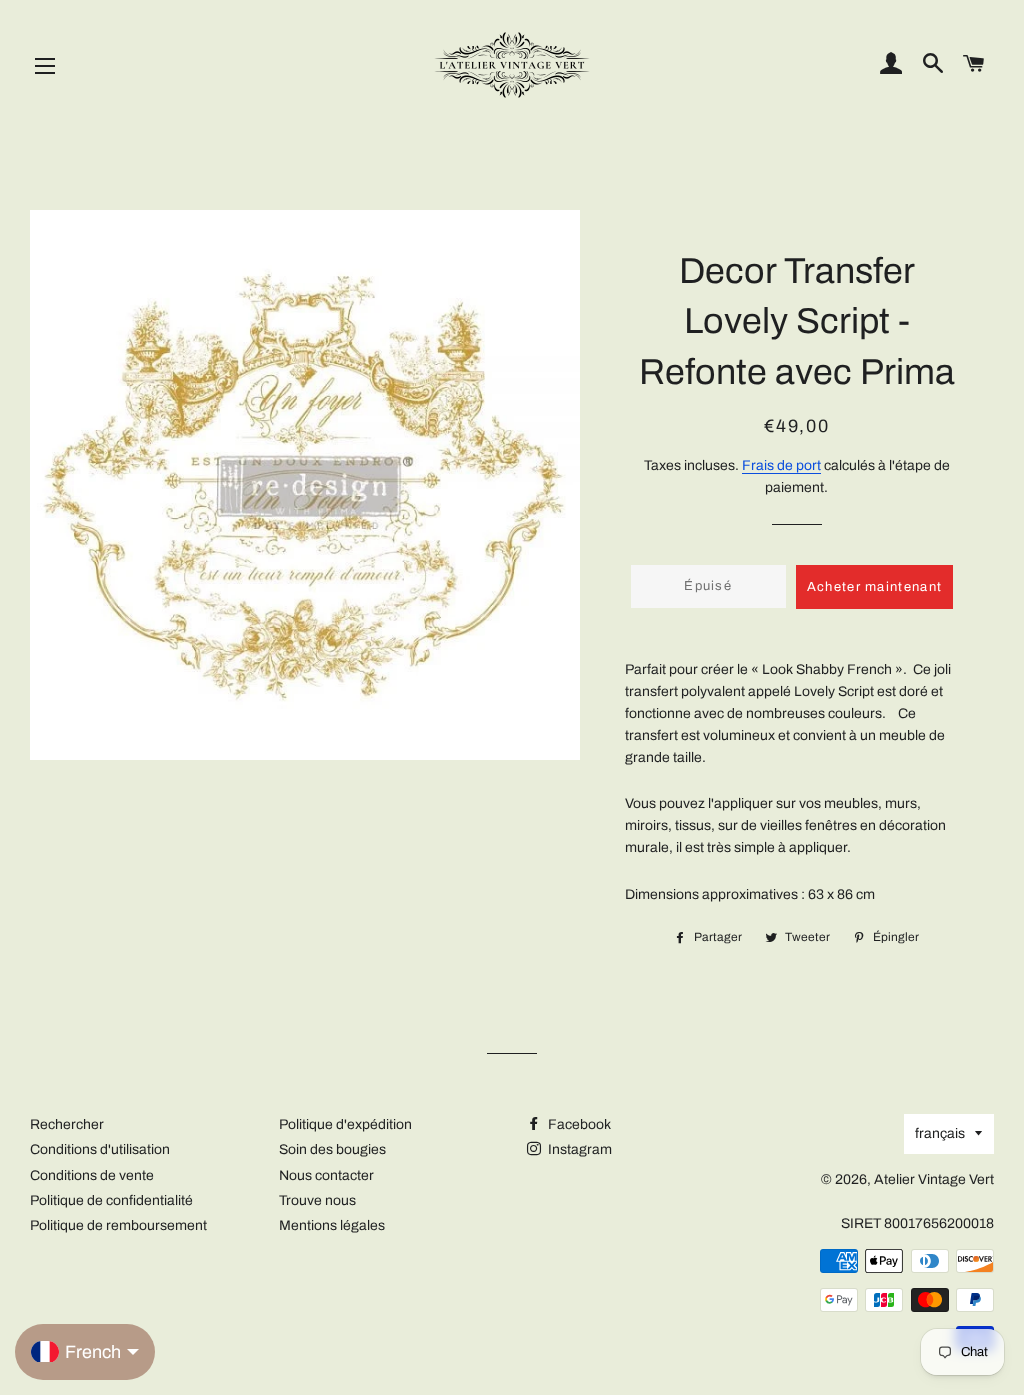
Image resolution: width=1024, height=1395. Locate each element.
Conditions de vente (92, 1175)
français (940, 1133)
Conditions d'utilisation (100, 1149)
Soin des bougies (332, 1149)
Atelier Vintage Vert (934, 1179)
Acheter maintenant (874, 587)
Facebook (578, 1124)
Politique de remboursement (118, 1225)
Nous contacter (326, 1175)
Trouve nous (317, 1200)
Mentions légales (332, 1225)
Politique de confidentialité (111, 1200)
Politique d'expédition (345, 1124)
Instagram (578, 1149)
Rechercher (67, 1124)
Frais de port (781, 465)
